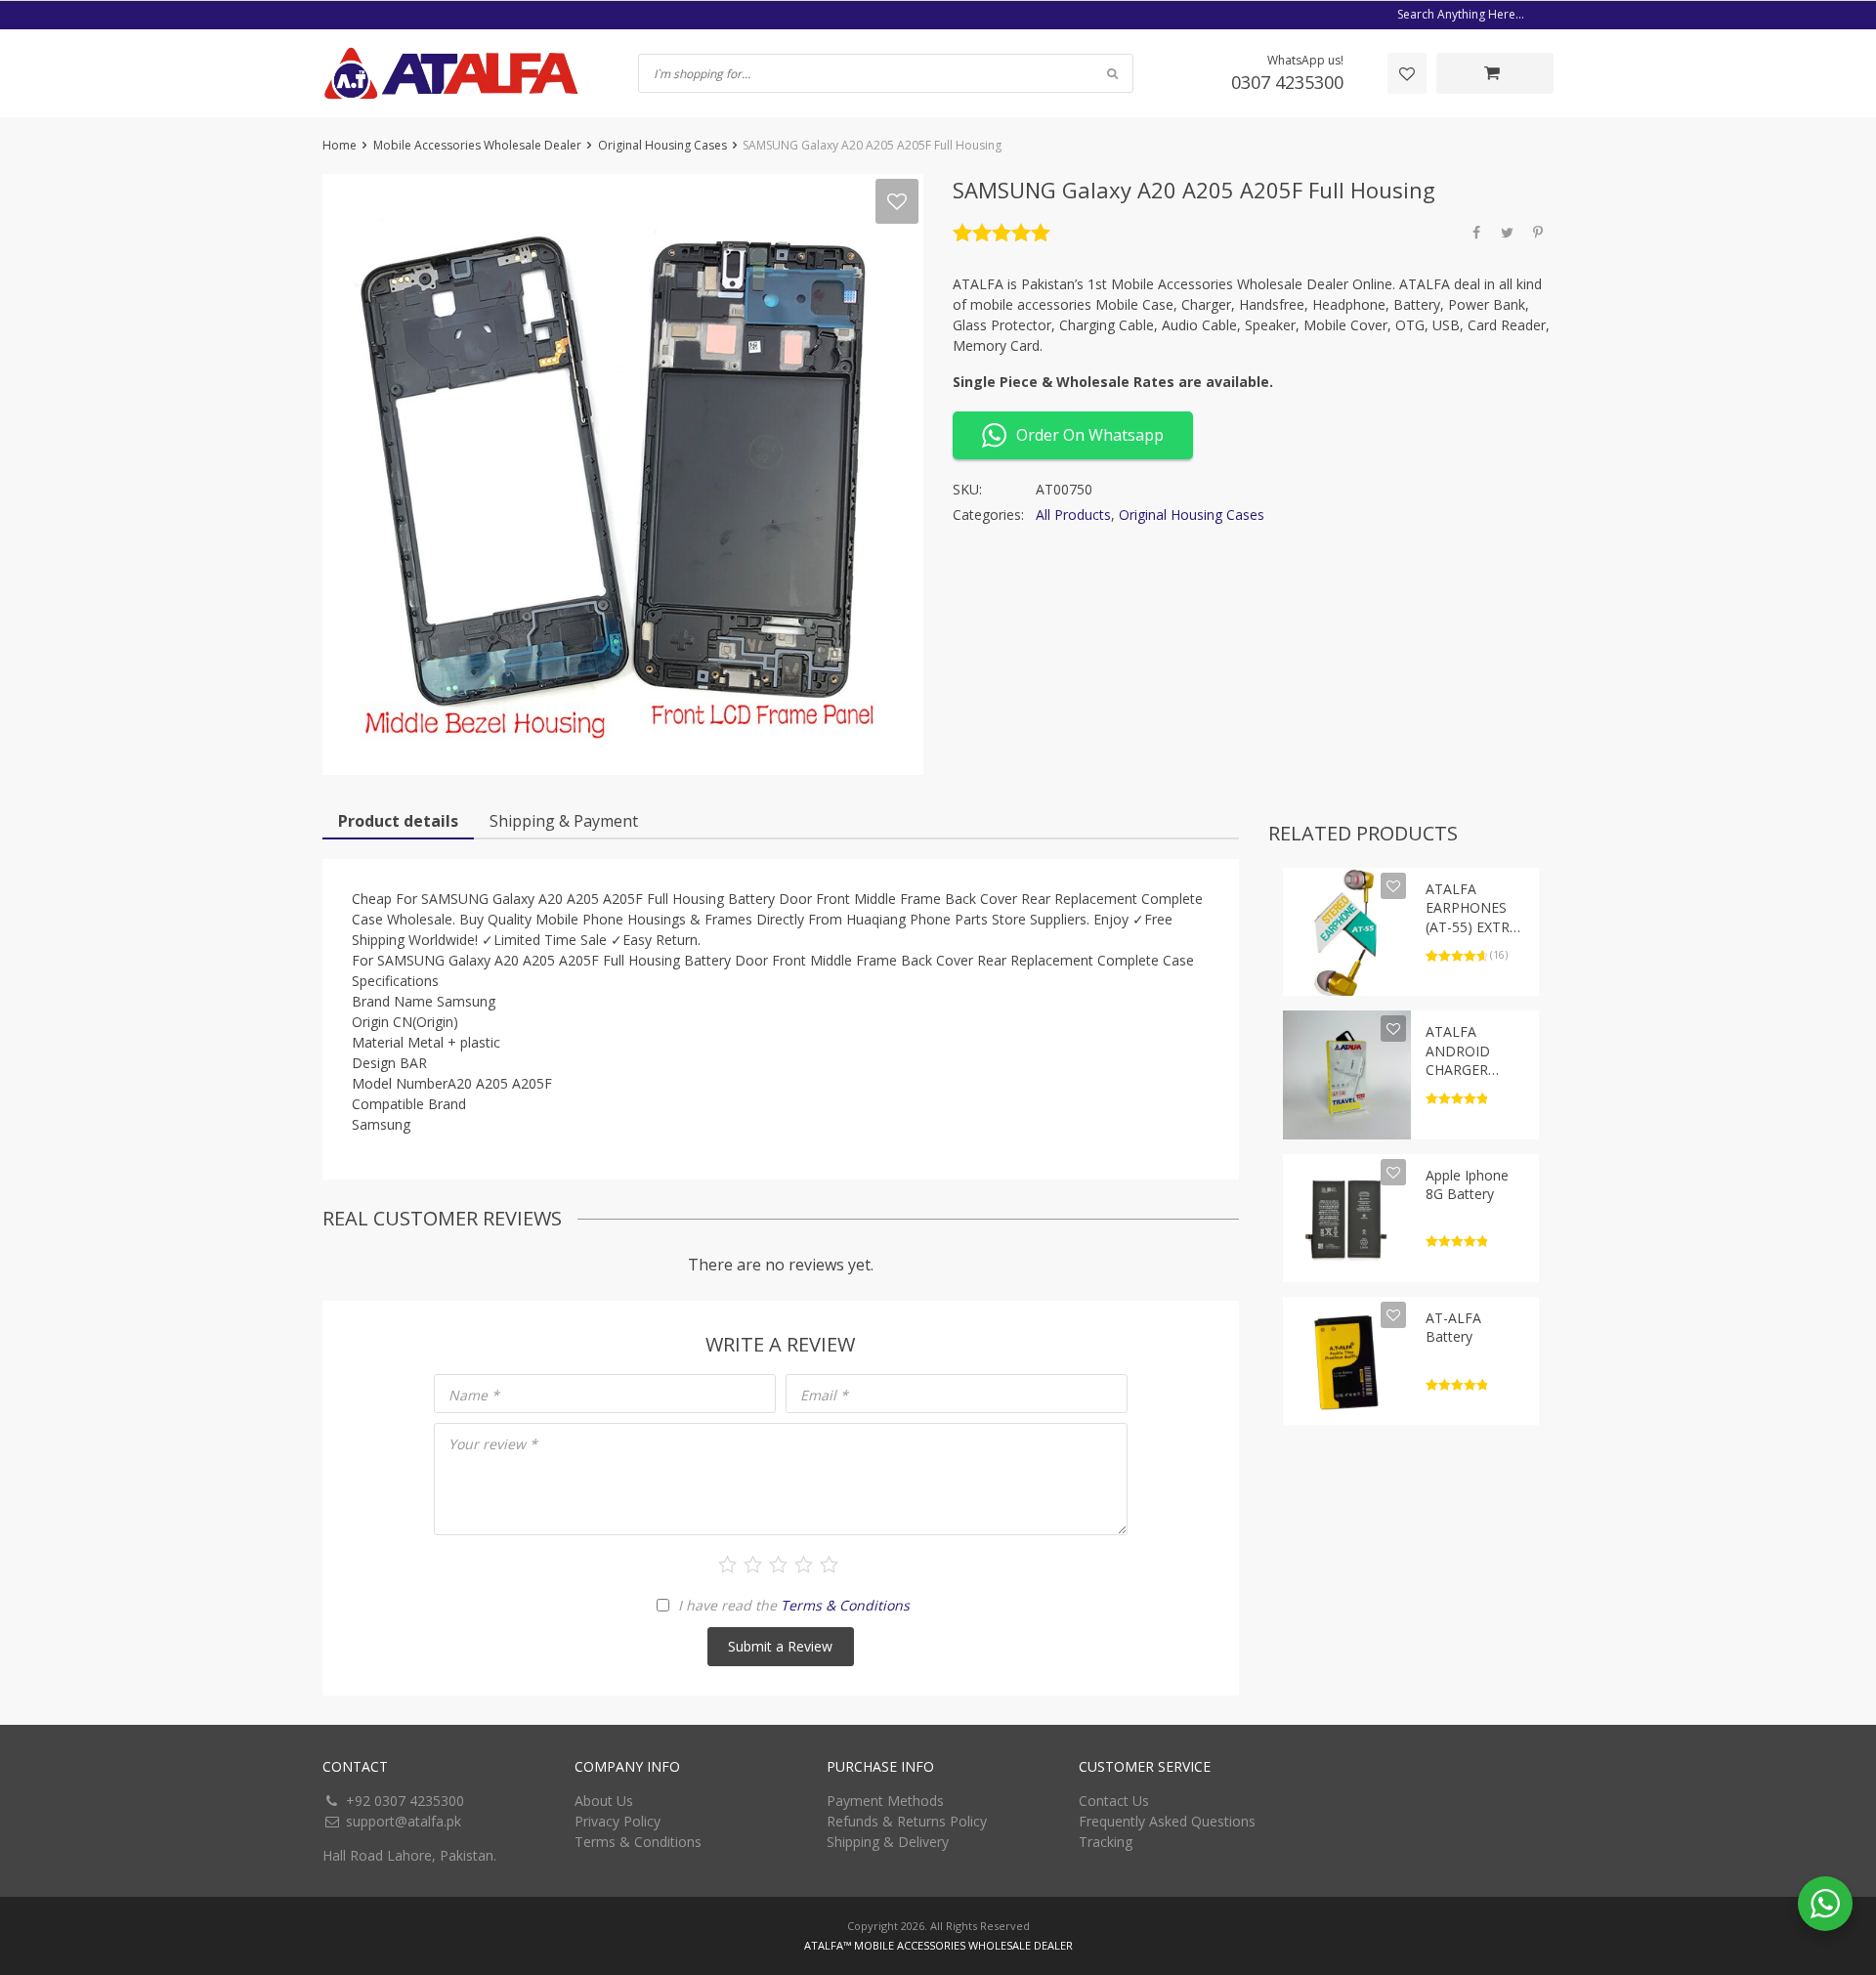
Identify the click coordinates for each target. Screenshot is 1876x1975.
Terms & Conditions (845, 1605)
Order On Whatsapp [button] (1090, 435)
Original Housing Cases (662, 145)
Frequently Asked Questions (1167, 1821)
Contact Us (1114, 1801)
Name (474, 1395)
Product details (398, 821)
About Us (604, 1801)
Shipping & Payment (564, 821)
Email (824, 1395)
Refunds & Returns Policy (907, 1821)
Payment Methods (885, 1801)
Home (340, 145)
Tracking (1106, 1842)
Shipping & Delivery (888, 1842)
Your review (493, 1444)
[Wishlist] (1407, 73)
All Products (1073, 515)
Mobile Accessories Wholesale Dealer (477, 145)
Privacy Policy (618, 1821)
